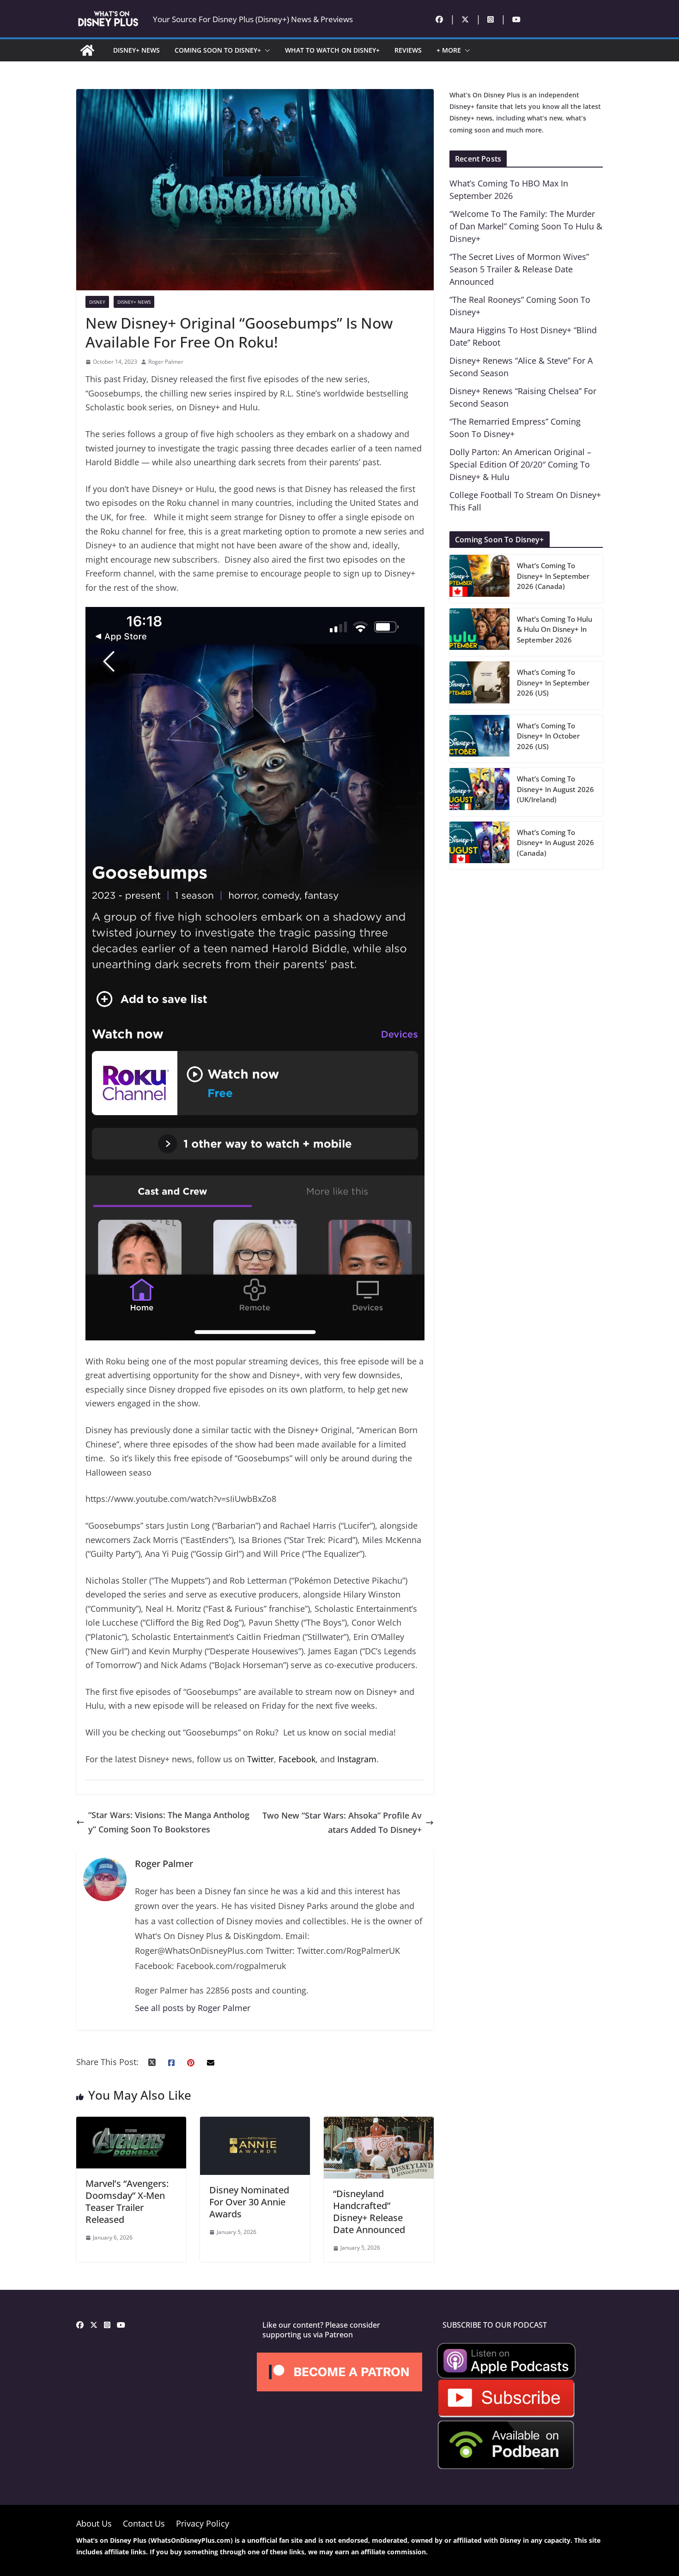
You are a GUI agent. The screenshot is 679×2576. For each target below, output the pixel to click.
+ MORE (449, 50)
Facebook (297, 1759)
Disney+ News (134, 302)
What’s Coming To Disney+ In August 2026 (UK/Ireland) (555, 789)
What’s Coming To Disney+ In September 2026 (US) (553, 682)
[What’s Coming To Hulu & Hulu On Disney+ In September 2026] (479, 632)
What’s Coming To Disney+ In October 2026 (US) (548, 736)
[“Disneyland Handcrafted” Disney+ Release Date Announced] (379, 2124)
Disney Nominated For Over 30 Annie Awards (249, 2202)
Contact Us (144, 2523)
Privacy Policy (203, 2523)
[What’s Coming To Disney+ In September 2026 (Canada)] (479, 579)
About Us (94, 2523)
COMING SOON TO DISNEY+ (218, 50)
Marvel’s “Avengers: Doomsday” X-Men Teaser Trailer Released (127, 2201)
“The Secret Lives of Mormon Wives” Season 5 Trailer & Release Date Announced (519, 269)
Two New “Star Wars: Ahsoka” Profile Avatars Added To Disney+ (342, 1822)
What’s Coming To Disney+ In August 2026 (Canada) (555, 843)
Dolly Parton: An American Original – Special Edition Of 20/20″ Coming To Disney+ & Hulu (520, 464)
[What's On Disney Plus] (87, 50)
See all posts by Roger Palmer (193, 2008)
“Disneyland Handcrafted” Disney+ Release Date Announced (369, 2212)
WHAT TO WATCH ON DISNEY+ (332, 50)
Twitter (261, 1759)
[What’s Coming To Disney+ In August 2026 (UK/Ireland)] (479, 792)
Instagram (357, 1759)
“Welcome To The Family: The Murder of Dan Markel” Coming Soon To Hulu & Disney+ (526, 226)
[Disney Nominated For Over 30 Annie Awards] (255, 2124)
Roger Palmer (166, 362)
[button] (266, 50)
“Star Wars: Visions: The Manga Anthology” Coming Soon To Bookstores (169, 1822)
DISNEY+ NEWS (136, 50)
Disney (97, 302)
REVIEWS (408, 50)
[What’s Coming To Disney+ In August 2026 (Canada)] (479, 846)
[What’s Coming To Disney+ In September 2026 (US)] (479, 685)
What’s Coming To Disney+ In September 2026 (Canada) (553, 576)
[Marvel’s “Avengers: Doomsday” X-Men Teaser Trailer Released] (131, 2124)
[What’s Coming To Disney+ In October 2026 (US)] (479, 739)
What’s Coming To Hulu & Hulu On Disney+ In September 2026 (555, 629)
